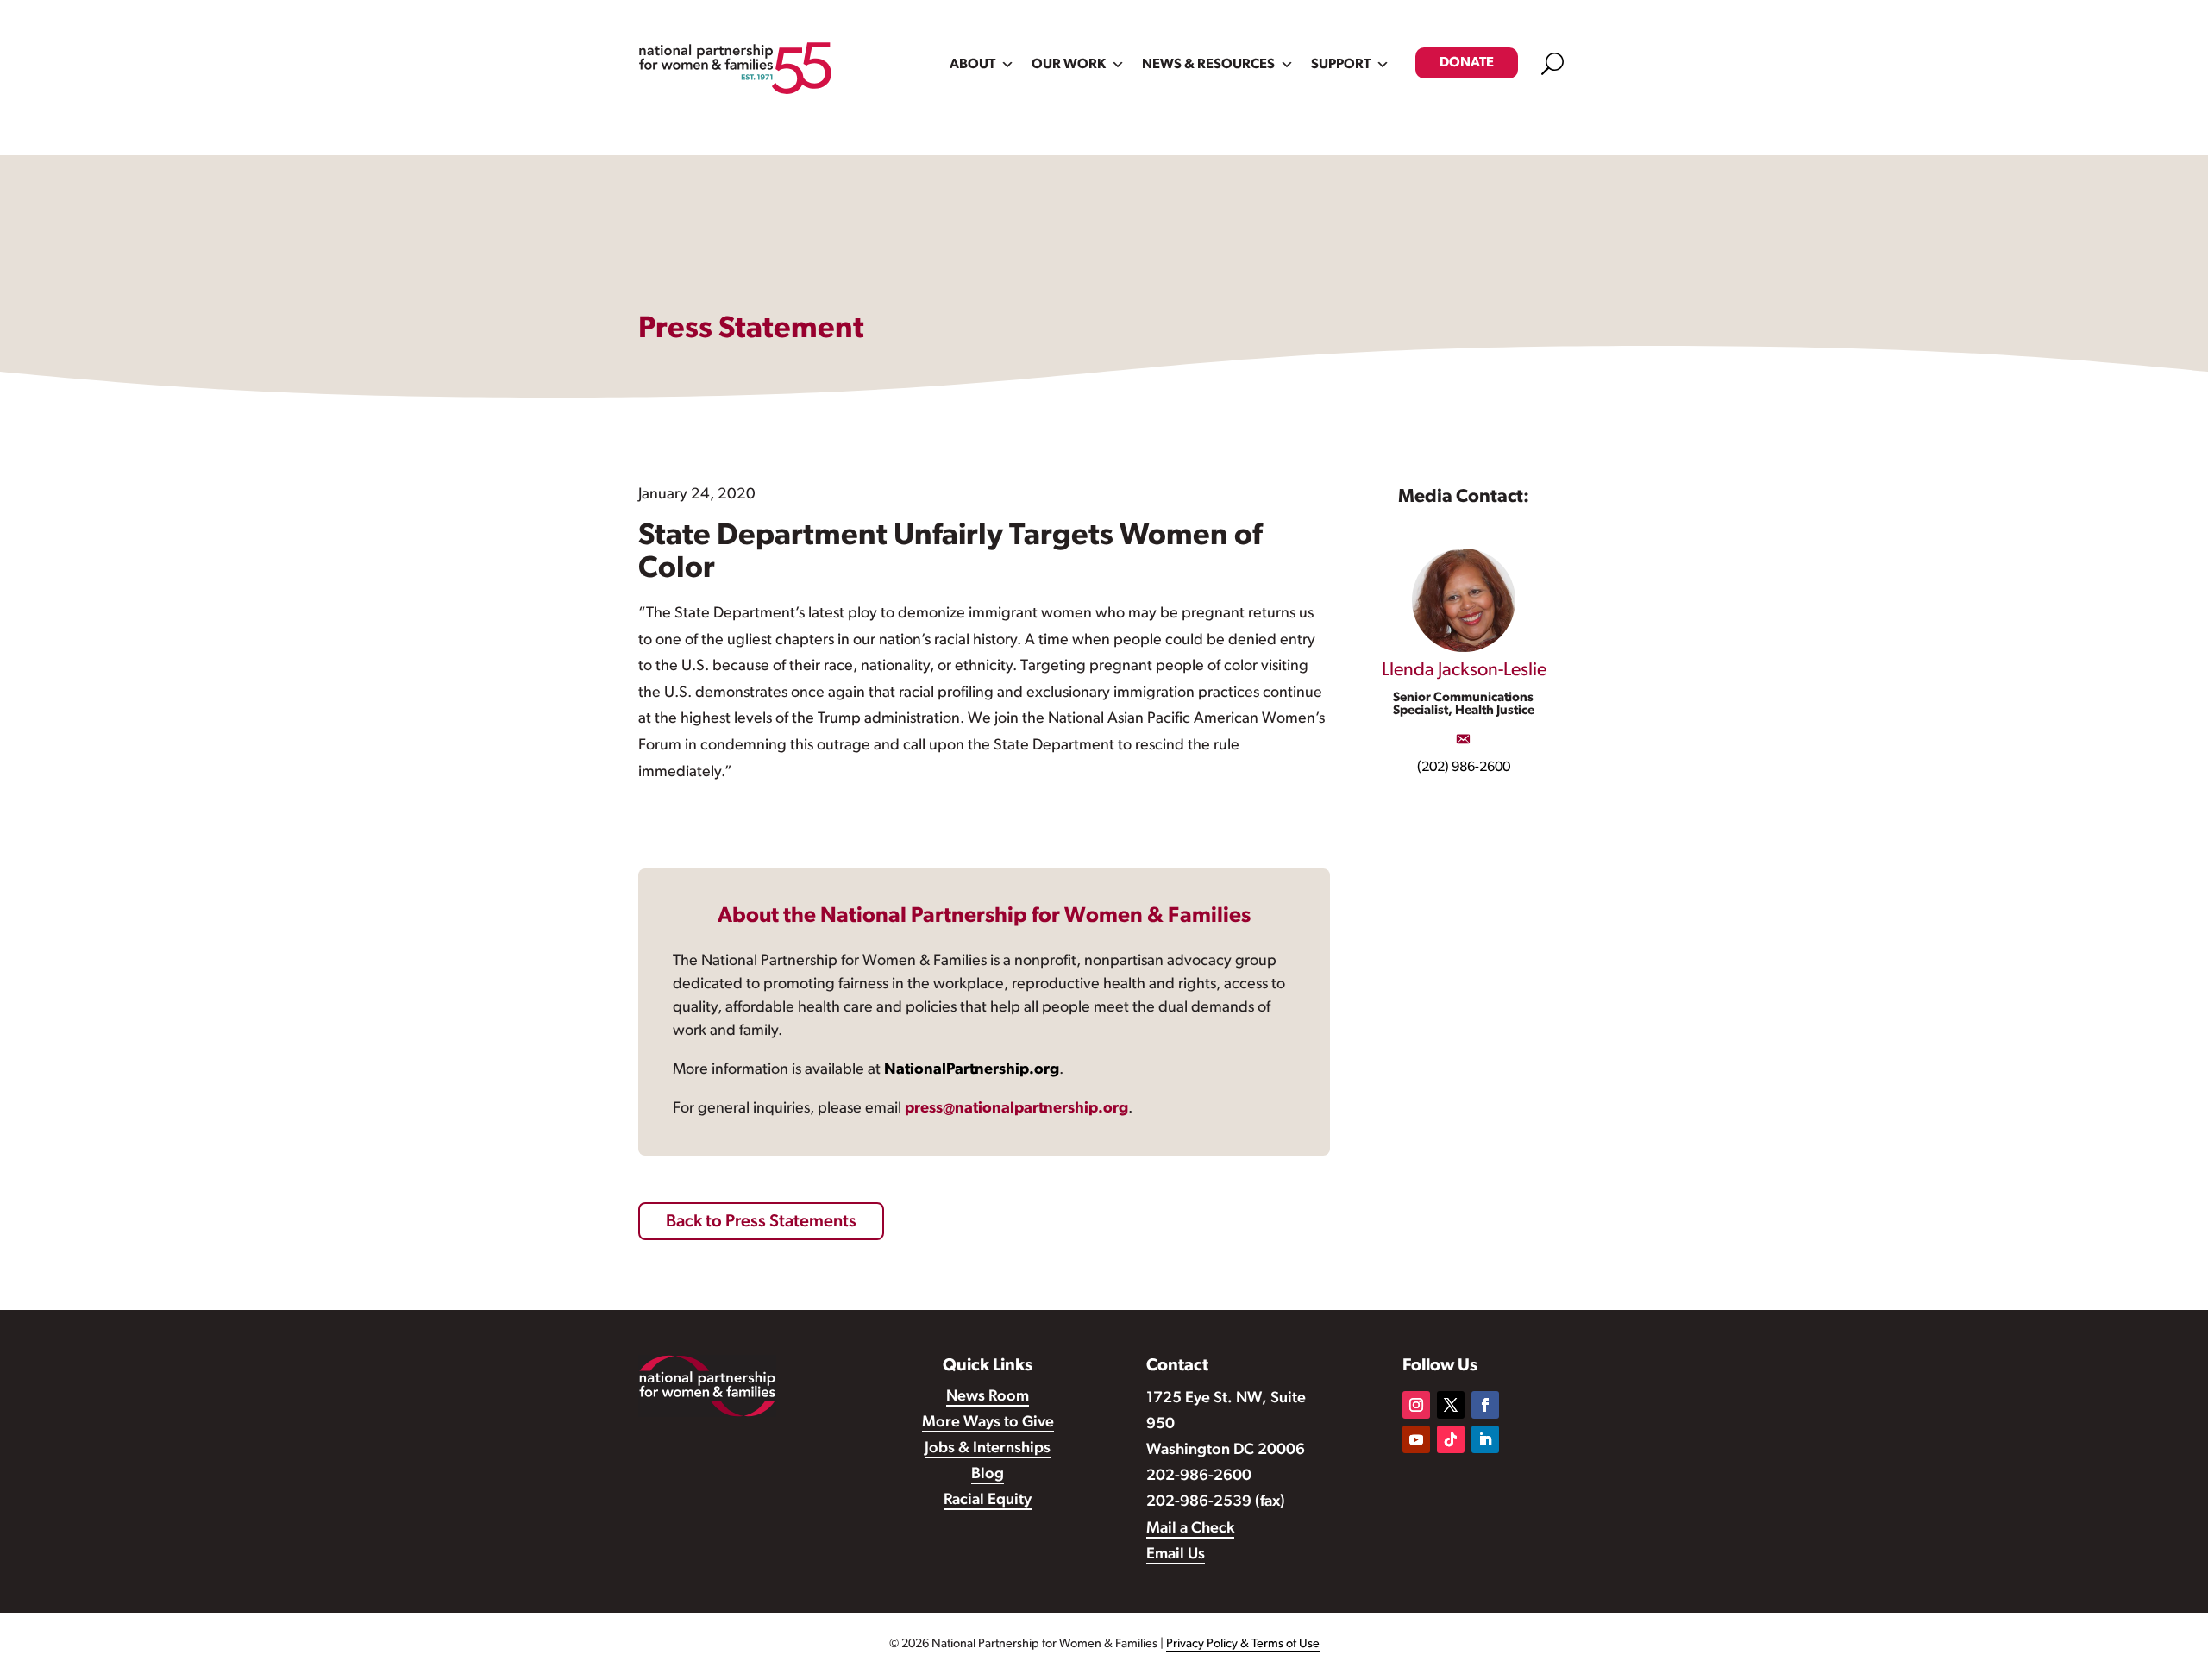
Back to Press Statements (761, 1222)
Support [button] (1341, 65)
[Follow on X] (1451, 1405)
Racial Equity (988, 1501)
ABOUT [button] (972, 65)
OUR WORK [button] (1069, 65)
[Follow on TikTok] (1451, 1439)
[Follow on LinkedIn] (1485, 1439)
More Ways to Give (988, 1423)
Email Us (1176, 1555)
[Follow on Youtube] (1416, 1439)
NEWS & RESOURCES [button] (1208, 65)
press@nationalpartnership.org (1016, 1109)
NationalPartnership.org (972, 1070)
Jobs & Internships (988, 1449)
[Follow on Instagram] (1416, 1405)
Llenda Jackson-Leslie (1464, 671)
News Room (988, 1397)
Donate (1467, 63)
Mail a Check (1190, 1529)
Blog (988, 1475)
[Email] (1463, 739)
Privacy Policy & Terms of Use (1243, 1644)
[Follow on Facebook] (1485, 1405)
